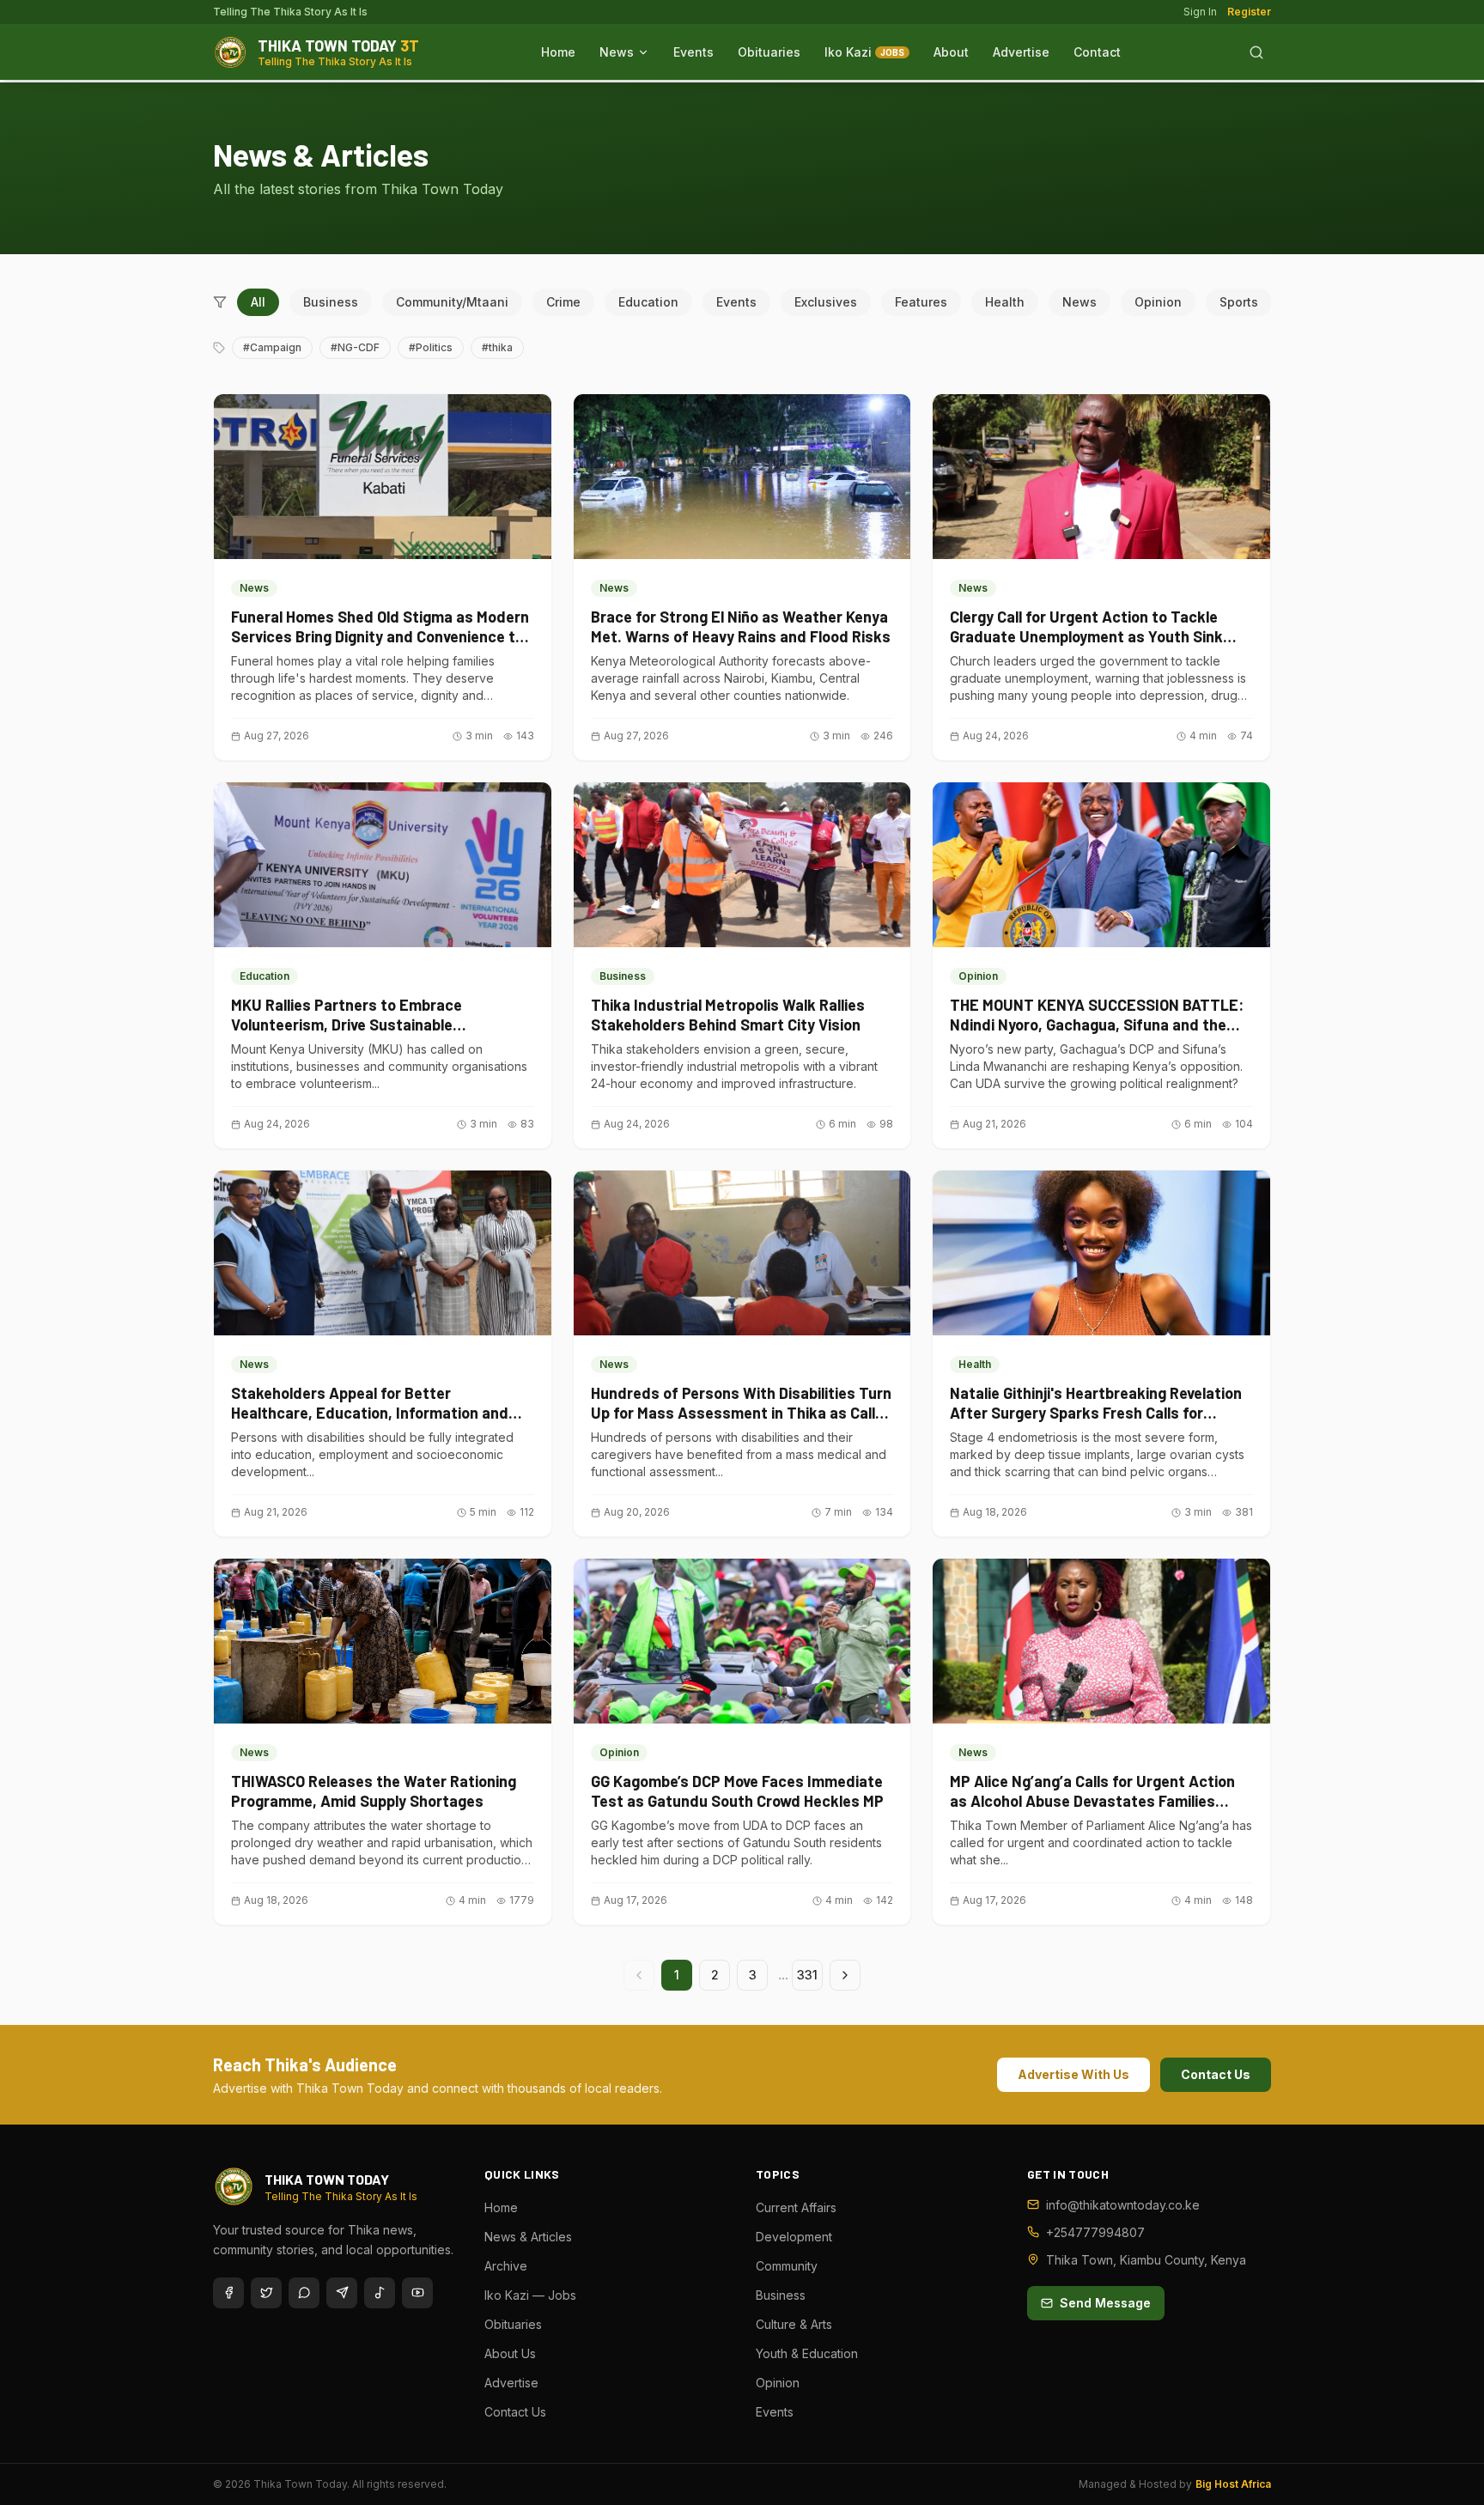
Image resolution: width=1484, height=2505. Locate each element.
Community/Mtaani (452, 302)
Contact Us (1216, 2074)
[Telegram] (342, 2293)
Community (787, 2266)
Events (693, 52)
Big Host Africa (1233, 2484)
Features (921, 302)
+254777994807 (1095, 2232)
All (258, 302)
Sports (1239, 302)
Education (648, 302)
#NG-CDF (355, 347)
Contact (1097, 52)
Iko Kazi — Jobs (530, 2295)
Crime (563, 302)
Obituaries (769, 52)
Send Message (1105, 2303)
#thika (497, 347)
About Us (510, 2353)
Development (794, 2237)
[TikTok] (380, 2293)
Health (1005, 302)
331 (807, 1975)
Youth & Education (807, 2353)
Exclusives (826, 302)
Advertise (1021, 52)
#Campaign (272, 347)
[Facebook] (228, 2293)
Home (558, 52)
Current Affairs (796, 2207)
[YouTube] (417, 2293)
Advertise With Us (1073, 2074)
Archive (506, 2266)
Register (1249, 12)
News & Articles (528, 2237)
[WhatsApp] (304, 2293)
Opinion (1158, 302)
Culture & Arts (794, 2324)
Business (331, 302)
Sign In (1200, 12)
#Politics (431, 347)
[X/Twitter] (266, 2293)
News (617, 52)
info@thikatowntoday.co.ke (1123, 2205)
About (951, 52)
